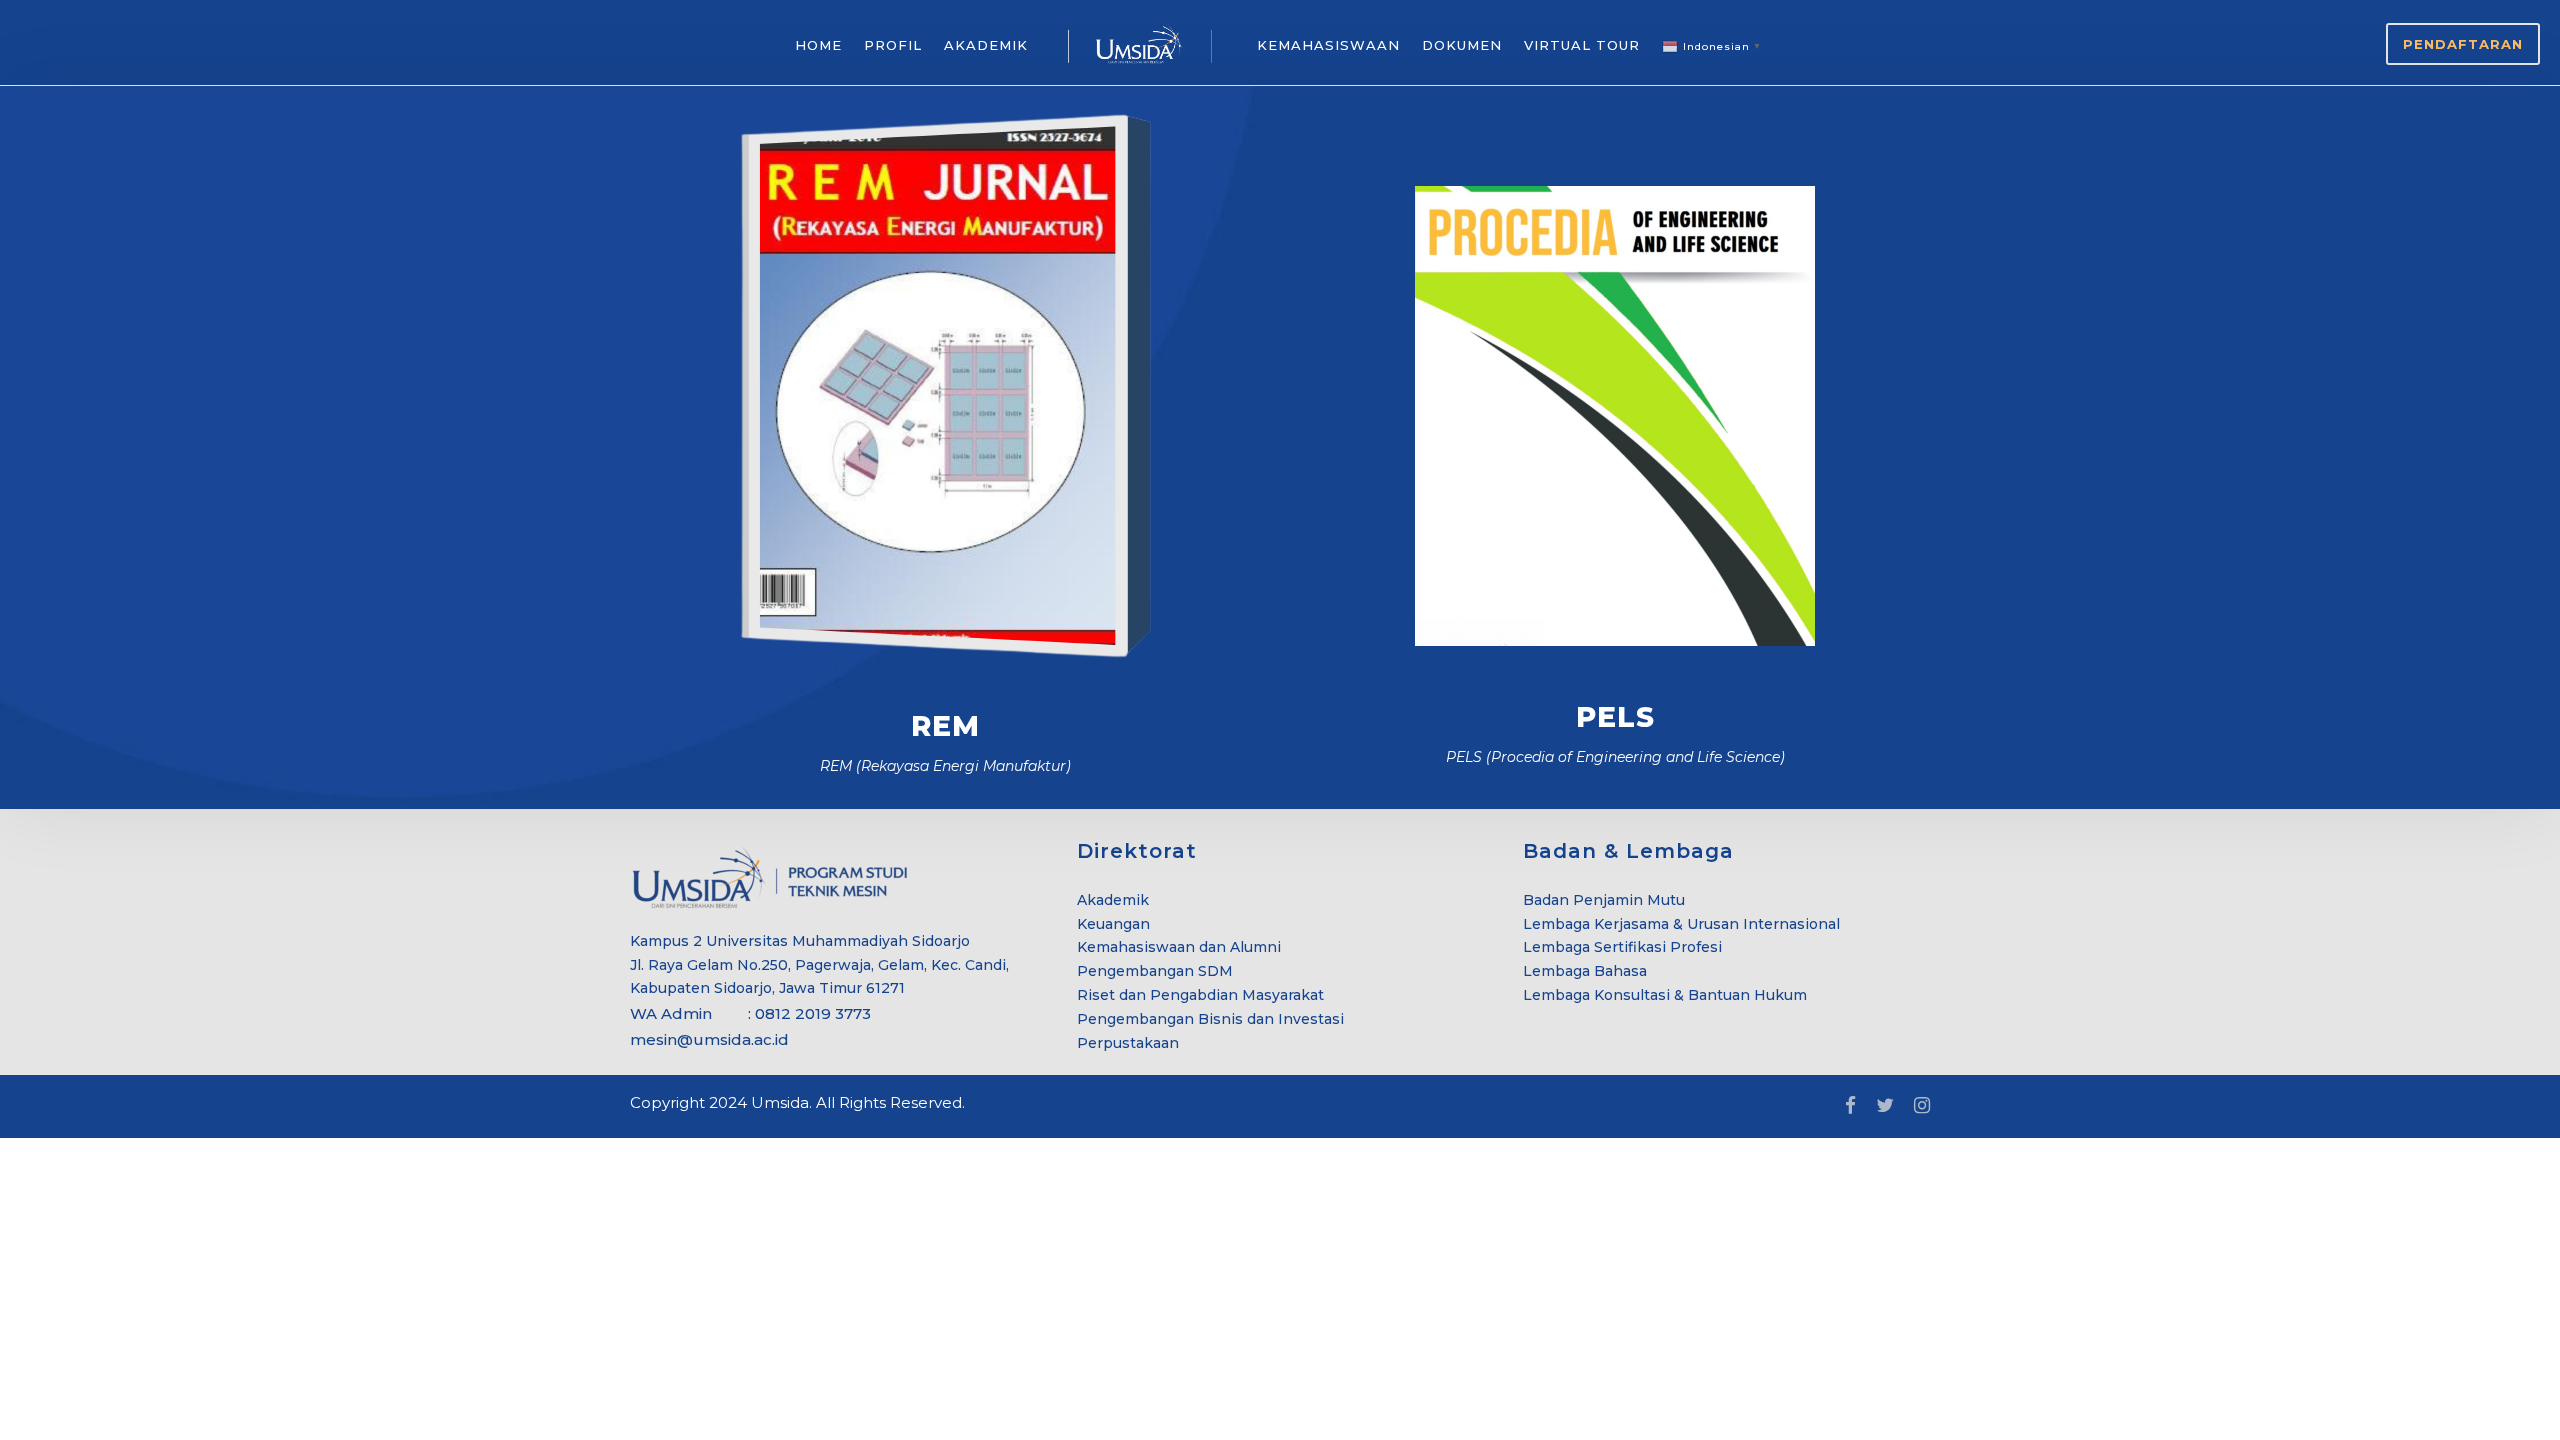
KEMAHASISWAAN (1328, 45)
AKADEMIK (986, 45)
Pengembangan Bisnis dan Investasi (1210, 1019)
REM (945, 726)
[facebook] (1850, 1106)
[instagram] (1922, 1106)
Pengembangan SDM (1155, 971)
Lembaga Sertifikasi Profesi (1622, 947)
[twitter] (1885, 1106)
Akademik (1113, 900)
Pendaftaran (2463, 44)
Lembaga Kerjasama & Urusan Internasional (1681, 924)
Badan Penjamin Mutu (1604, 900)
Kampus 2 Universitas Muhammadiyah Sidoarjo (800, 941)
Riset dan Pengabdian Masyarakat (1200, 995)
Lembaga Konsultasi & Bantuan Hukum (1665, 995)
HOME (818, 45)
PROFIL (893, 45)
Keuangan (1113, 924)
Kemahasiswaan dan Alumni (1179, 947)
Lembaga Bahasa (1585, 971)
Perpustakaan (1128, 1043)
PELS (1615, 717)
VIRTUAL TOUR (1582, 45)
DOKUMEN (1462, 45)
